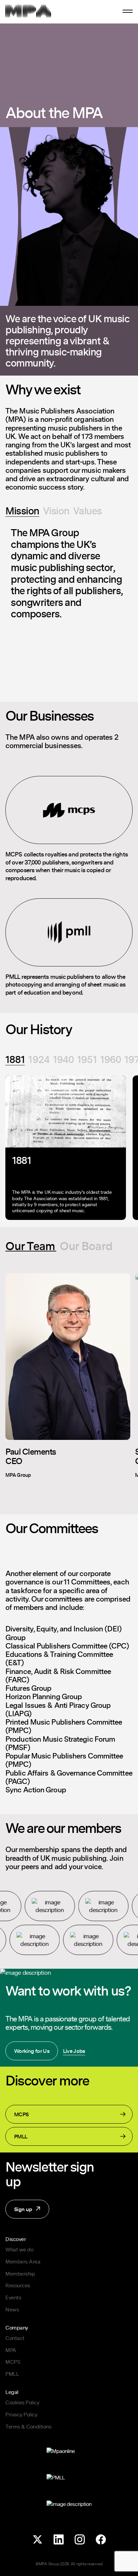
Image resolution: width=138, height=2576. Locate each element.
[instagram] (80, 2540)
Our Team (30, 1246)
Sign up (19, 2212)
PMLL (21, 2136)
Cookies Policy (22, 2402)
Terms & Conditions (28, 2426)
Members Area (23, 2261)
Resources (18, 2285)
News (12, 2309)
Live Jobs (74, 2051)
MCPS (21, 2114)
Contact (15, 2338)
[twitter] (37, 2540)
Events (13, 2297)
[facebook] (101, 2540)
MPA (11, 2350)
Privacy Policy (21, 2414)
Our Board (86, 1246)
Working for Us (32, 2051)
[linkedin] (58, 2540)
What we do (19, 2249)
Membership (20, 2274)
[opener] (128, 11)
